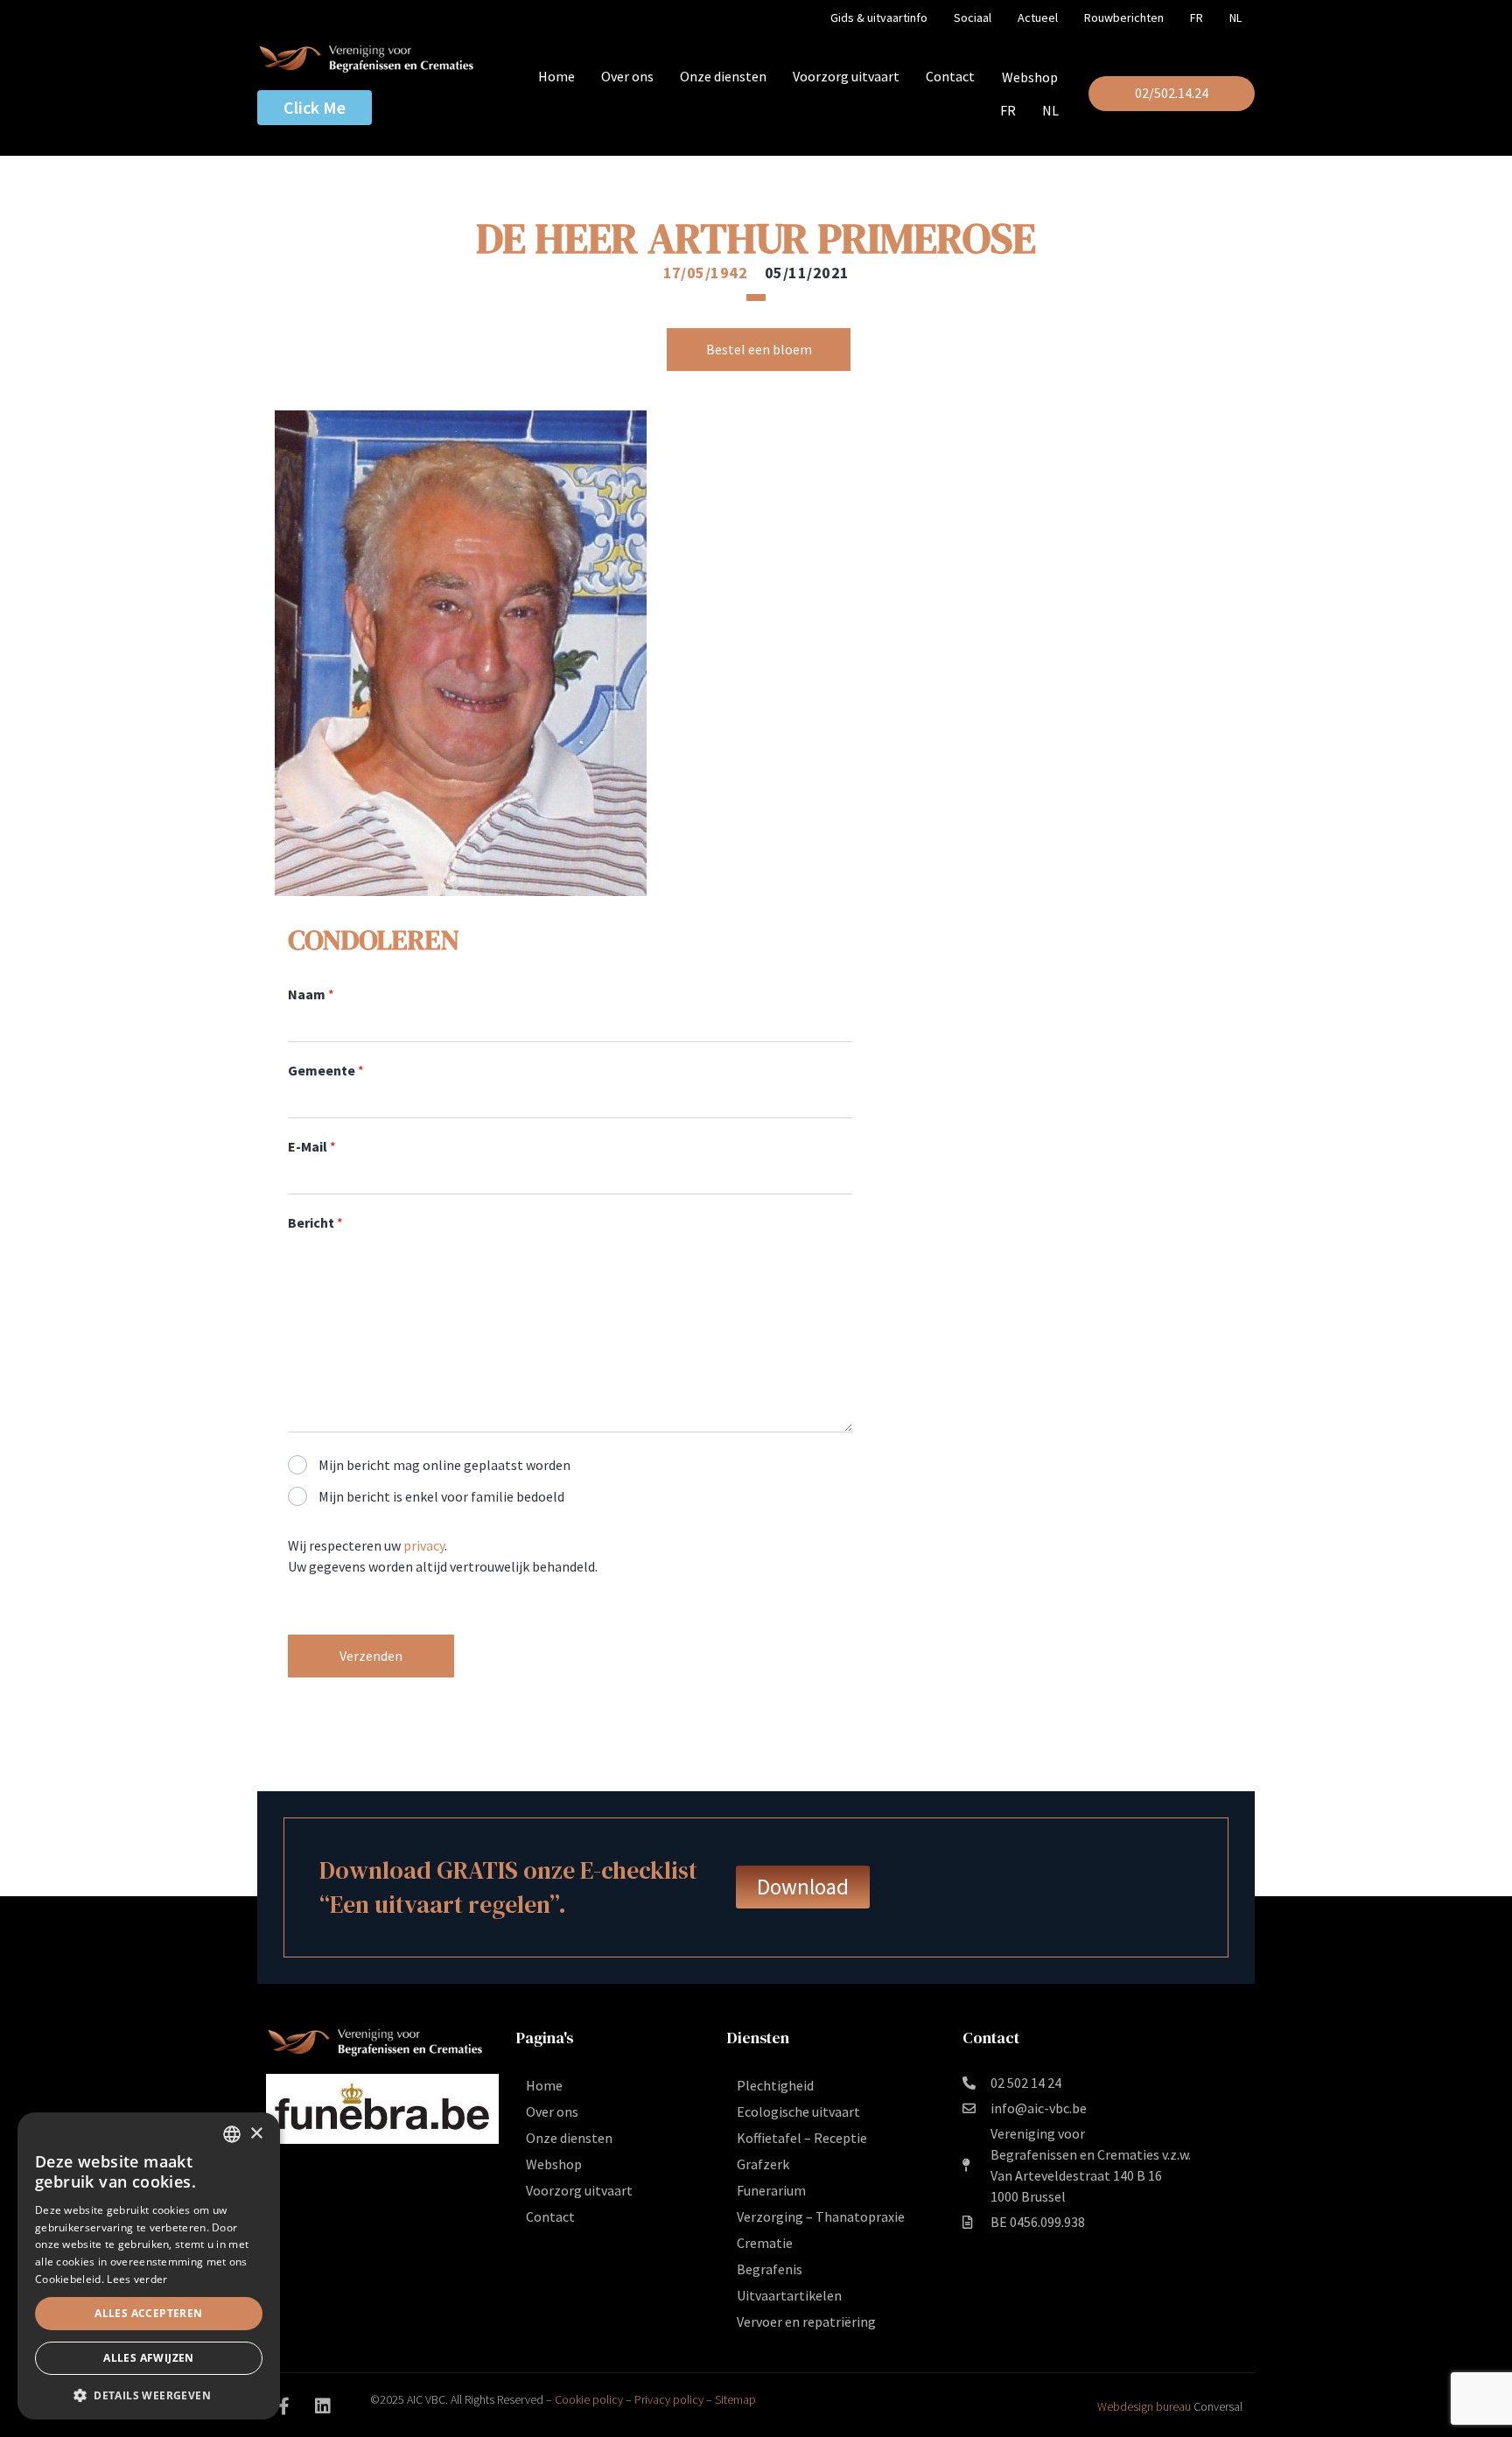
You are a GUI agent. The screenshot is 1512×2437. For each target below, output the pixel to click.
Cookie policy (589, 2399)
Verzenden (371, 1656)
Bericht (315, 1222)
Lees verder (137, 2279)
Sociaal (973, 18)
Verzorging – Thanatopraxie (821, 2216)
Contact (950, 76)
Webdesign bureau (1144, 2406)
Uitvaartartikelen (789, 2295)
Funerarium (771, 2190)
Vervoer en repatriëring (806, 2321)
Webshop (1030, 77)
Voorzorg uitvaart (846, 76)
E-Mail (312, 1146)
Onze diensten (723, 76)
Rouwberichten (1124, 18)
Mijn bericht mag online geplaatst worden (444, 1465)
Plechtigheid (775, 2085)
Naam (311, 994)
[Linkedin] (323, 2406)
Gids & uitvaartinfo (879, 18)
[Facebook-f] (283, 2406)
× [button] (256, 2134)
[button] (149, 2394)
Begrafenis (770, 2269)
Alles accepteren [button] (148, 2313)
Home (556, 76)
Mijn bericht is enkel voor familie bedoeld (441, 1496)
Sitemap (735, 2399)
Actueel (1038, 18)
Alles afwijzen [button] (149, 2358)
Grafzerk (763, 2164)
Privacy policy (669, 2399)
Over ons (627, 76)
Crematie (765, 2243)
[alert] (149, 2266)
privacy (424, 1545)
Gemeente (326, 1070)
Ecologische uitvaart (798, 2111)
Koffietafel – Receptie (802, 2138)
